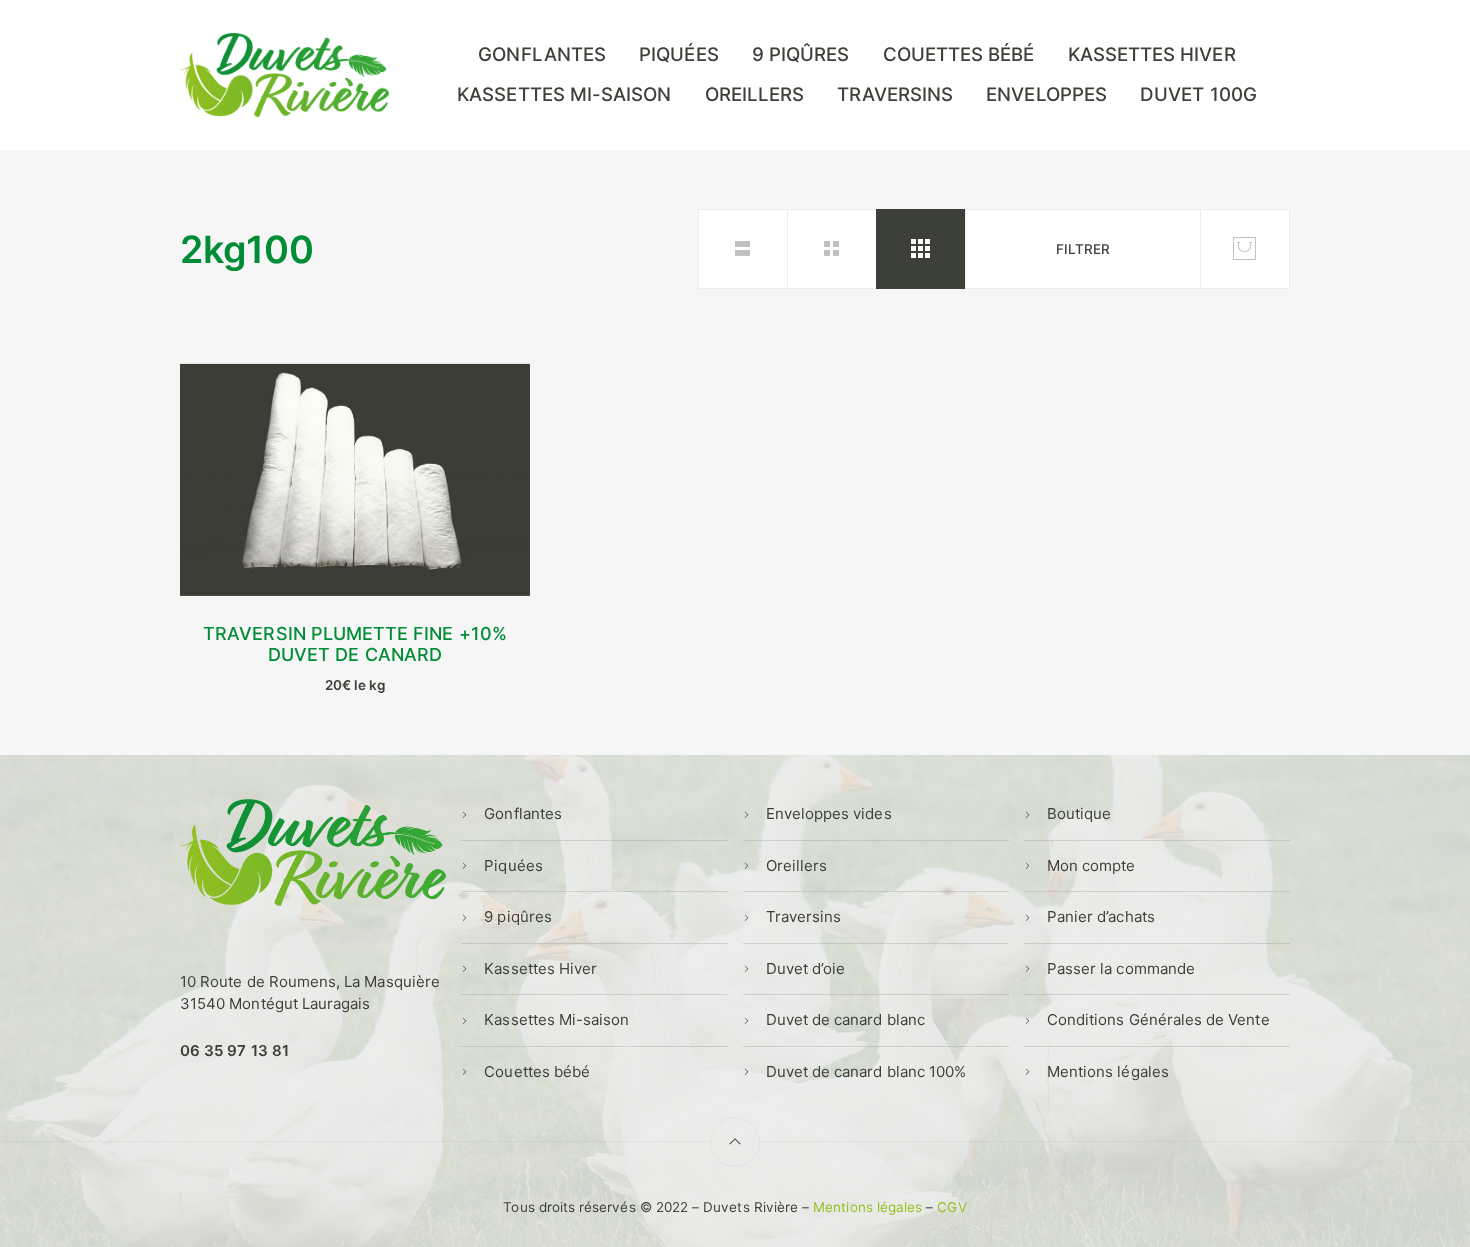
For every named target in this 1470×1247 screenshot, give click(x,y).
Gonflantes (542, 54)
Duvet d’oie (806, 968)
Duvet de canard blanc (845, 1019)
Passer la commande (1121, 968)
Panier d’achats (1101, 916)
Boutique (1079, 813)
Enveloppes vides (829, 813)
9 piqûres (801, 54)
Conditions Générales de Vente (1158, 1019)
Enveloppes (1046, 94)
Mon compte (1091, 865)
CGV (951, 1207)
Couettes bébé (959, 54)
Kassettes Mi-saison (564, 94)
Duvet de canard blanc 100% (866, 1071)
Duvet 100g (1198, 94)
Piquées (678, 54)
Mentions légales (1108, 1071)
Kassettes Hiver (1152, 54)
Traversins (895, 94)
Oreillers (755, 94)
